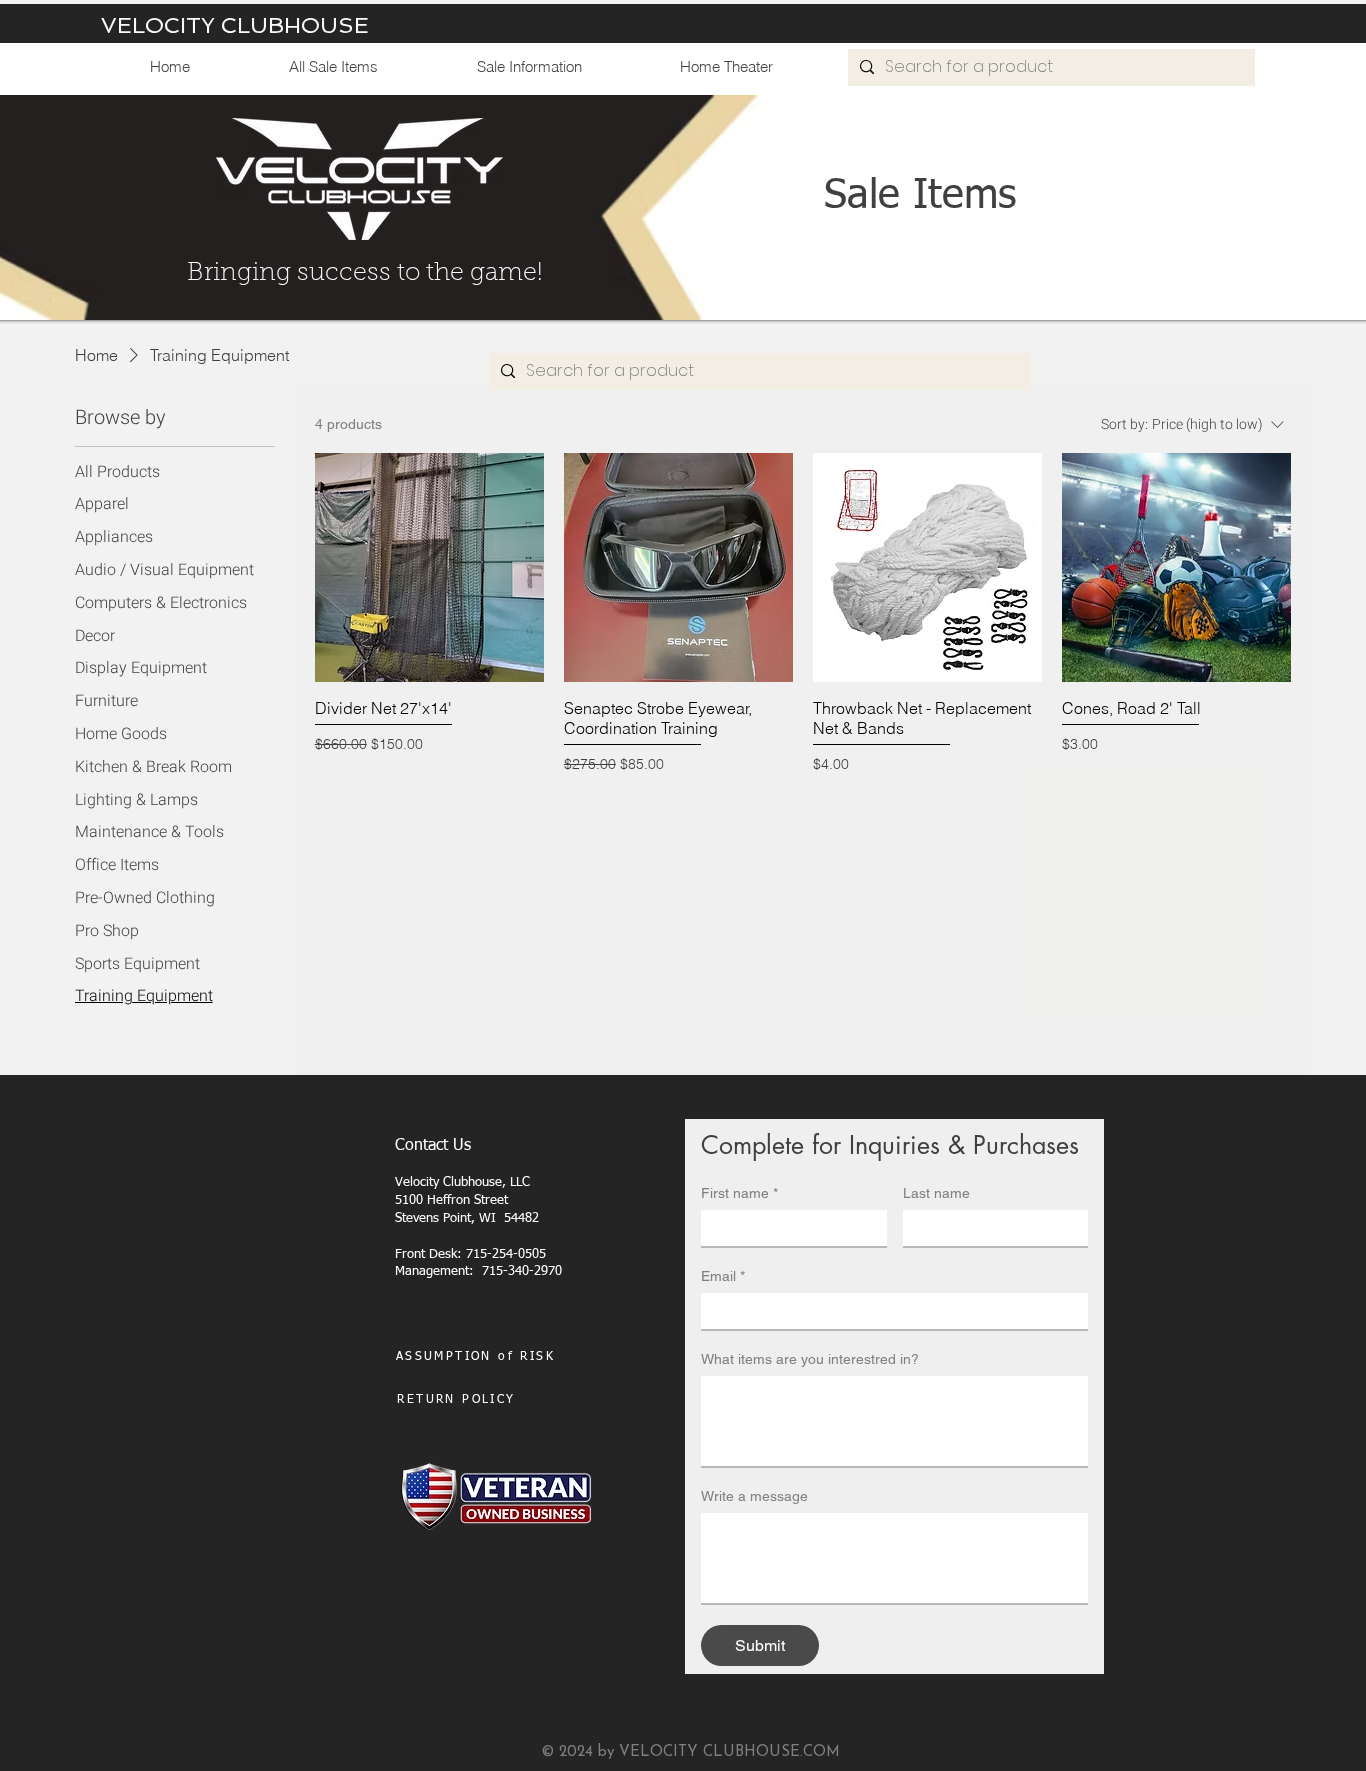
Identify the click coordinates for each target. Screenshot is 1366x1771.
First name (739, 1193)
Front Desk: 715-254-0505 (470, 1254)
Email (723, 1276)
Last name (936, 1193)
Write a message (754, 1496)
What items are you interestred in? (810, 1359)
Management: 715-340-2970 (480, 1271)
